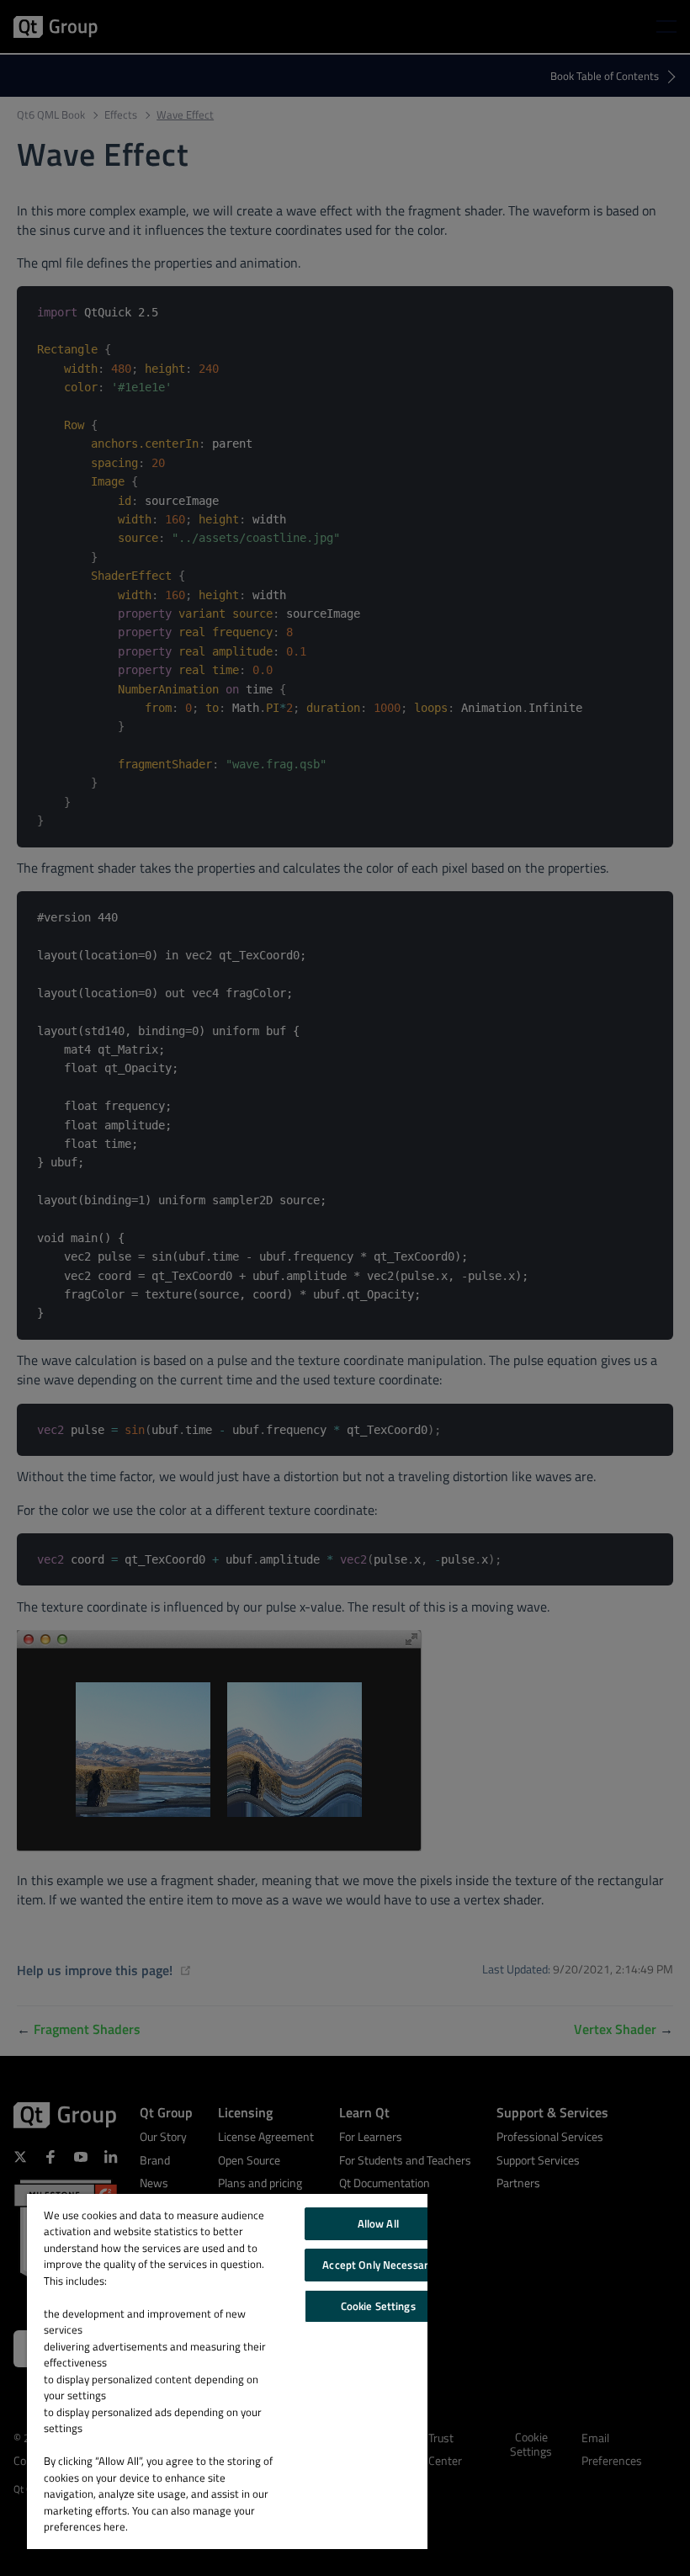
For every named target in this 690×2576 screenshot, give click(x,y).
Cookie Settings (378, 2306)
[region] (227, 2372)
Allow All (378, 2223)
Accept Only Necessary (378, 2265)
